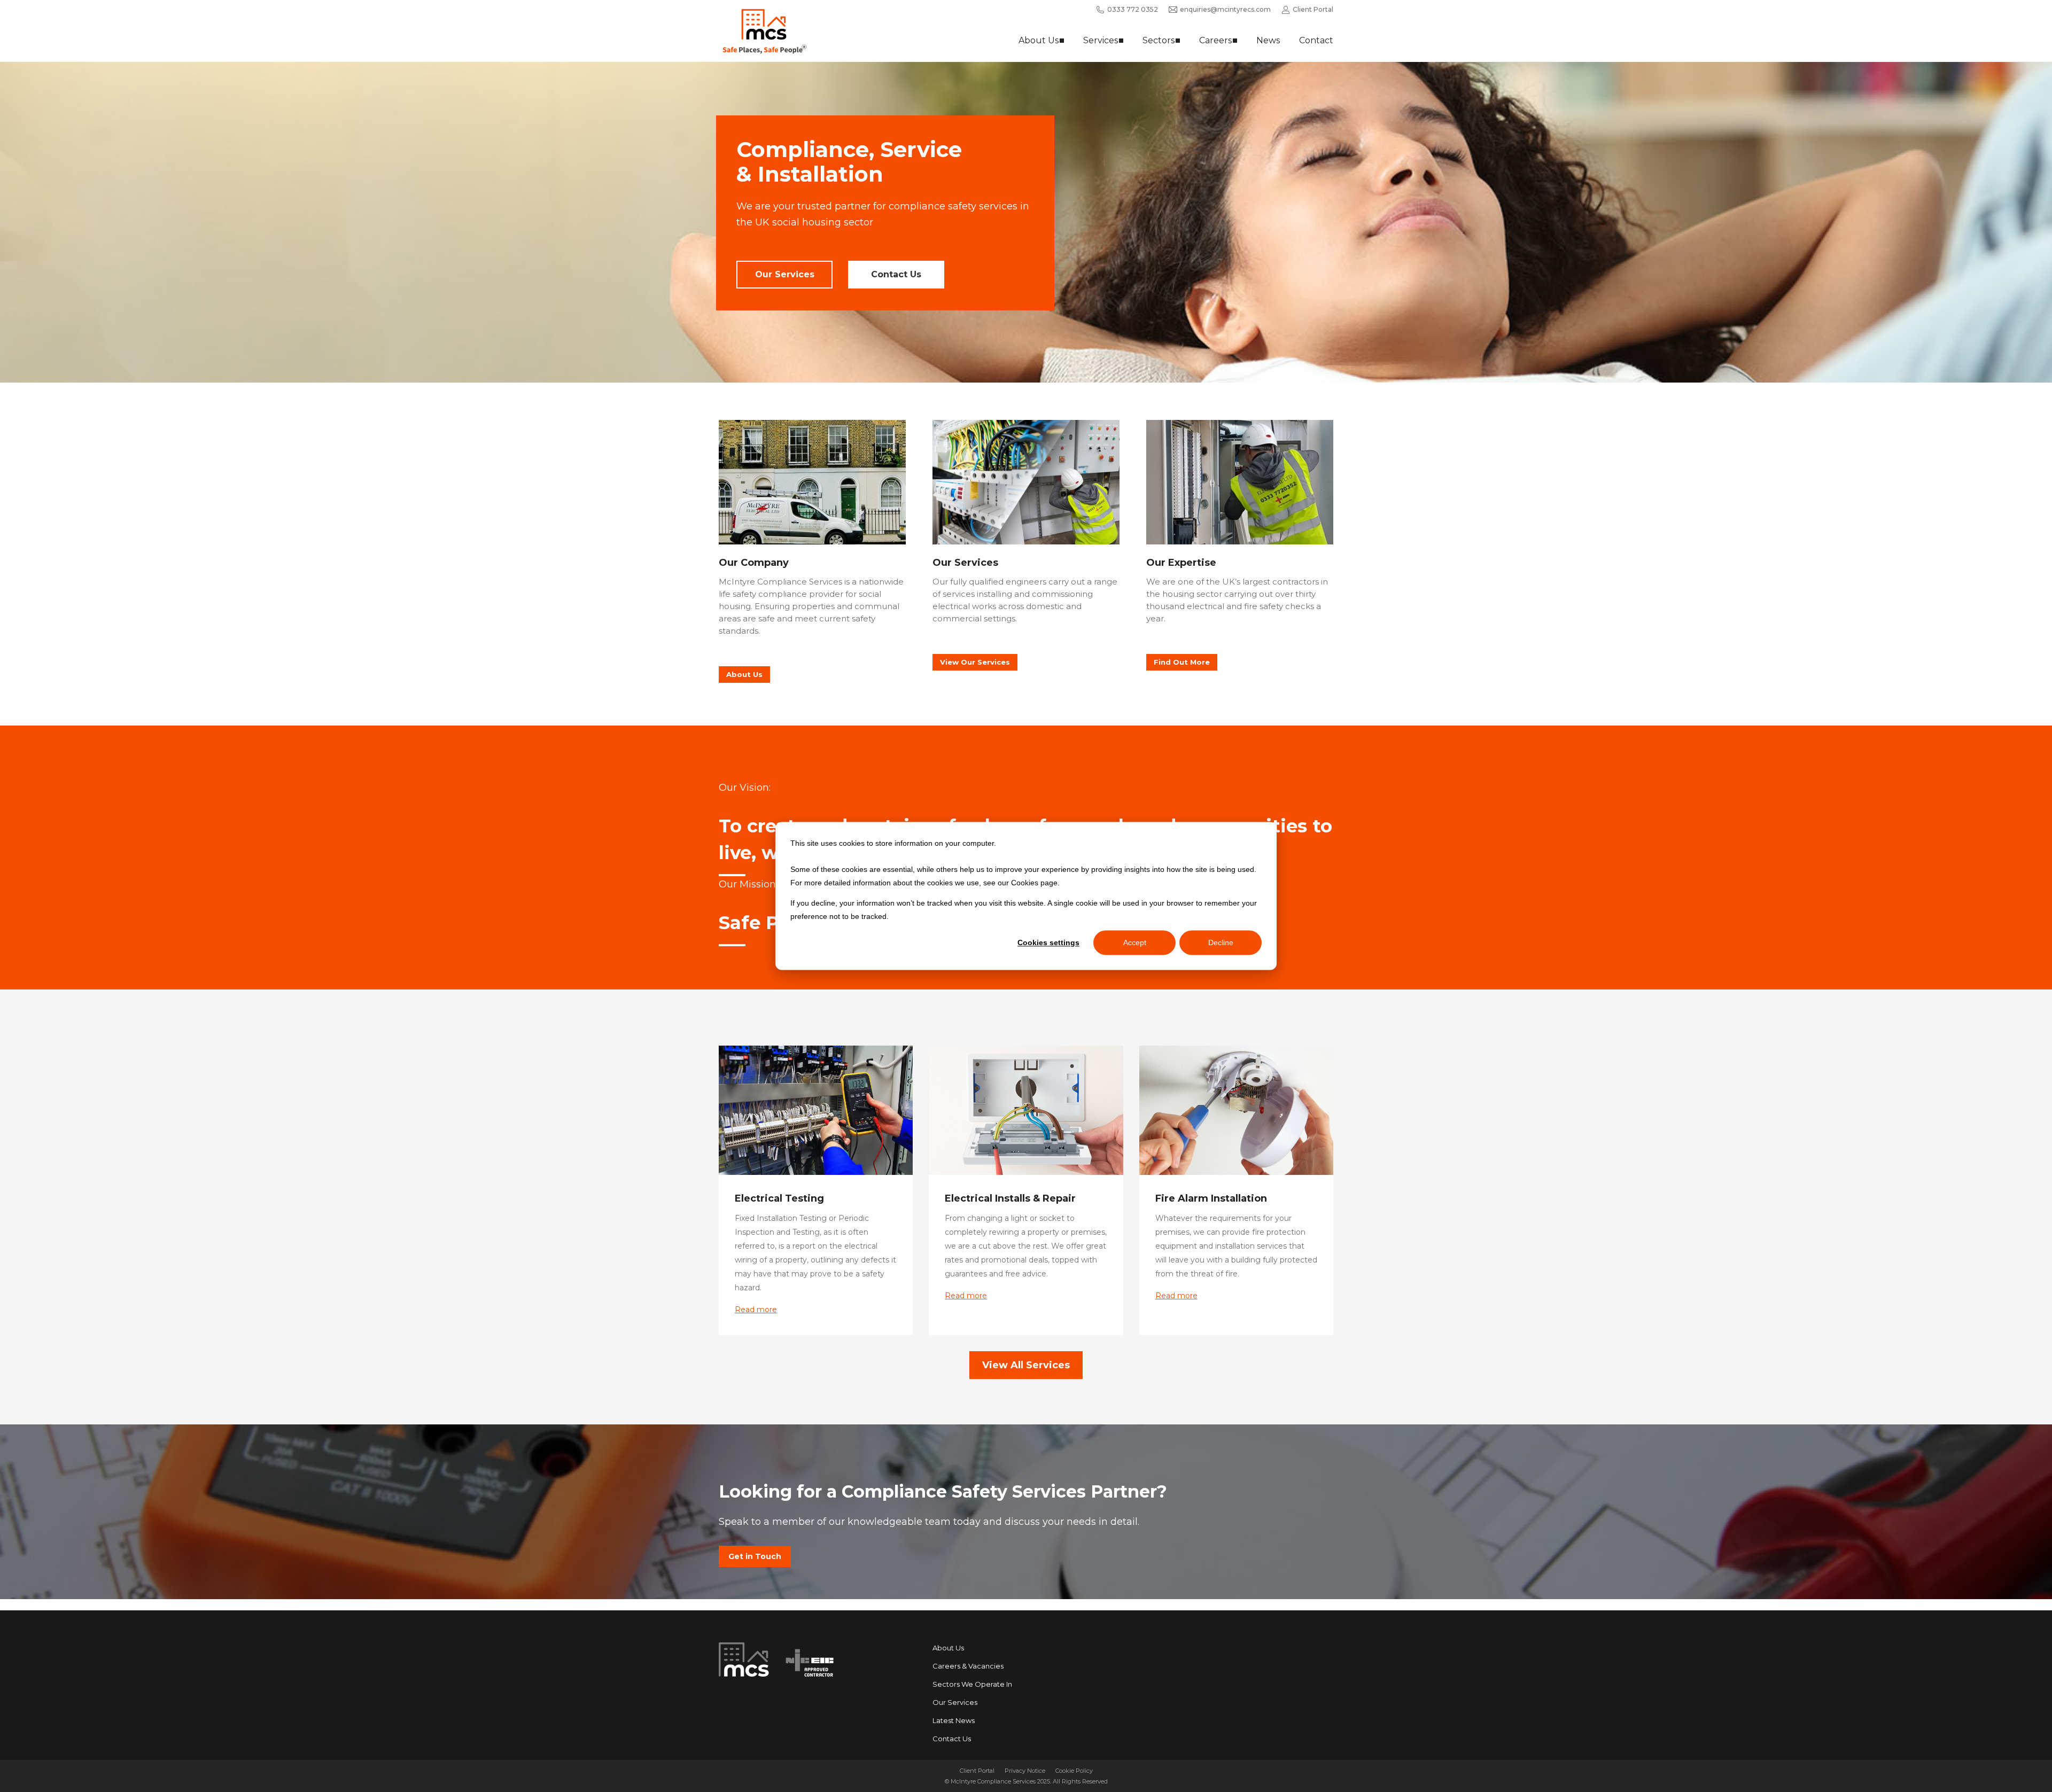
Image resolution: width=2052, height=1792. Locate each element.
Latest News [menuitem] (954, 1720)
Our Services (785, 274)
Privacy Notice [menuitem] (1025, 1771)
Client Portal (1313, 9)
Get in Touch (755, 1556)
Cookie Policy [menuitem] (1074, 1771)
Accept (1135, 942)
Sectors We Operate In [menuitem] (972, 1684)
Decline (1221, 942)
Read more (756, 1310)
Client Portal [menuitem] (977, 1771)
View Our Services (975, 662)
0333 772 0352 (1133, 9)
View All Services (1026, 1365)
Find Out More (1182, 662)
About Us (744, 674)
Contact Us (896, 274)
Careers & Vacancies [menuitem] (968, 1666)
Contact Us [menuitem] (952, 1739)
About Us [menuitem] (948, 1648)
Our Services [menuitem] (955, 1702)
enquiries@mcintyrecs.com (1225, 9)
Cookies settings (1048, 942)
